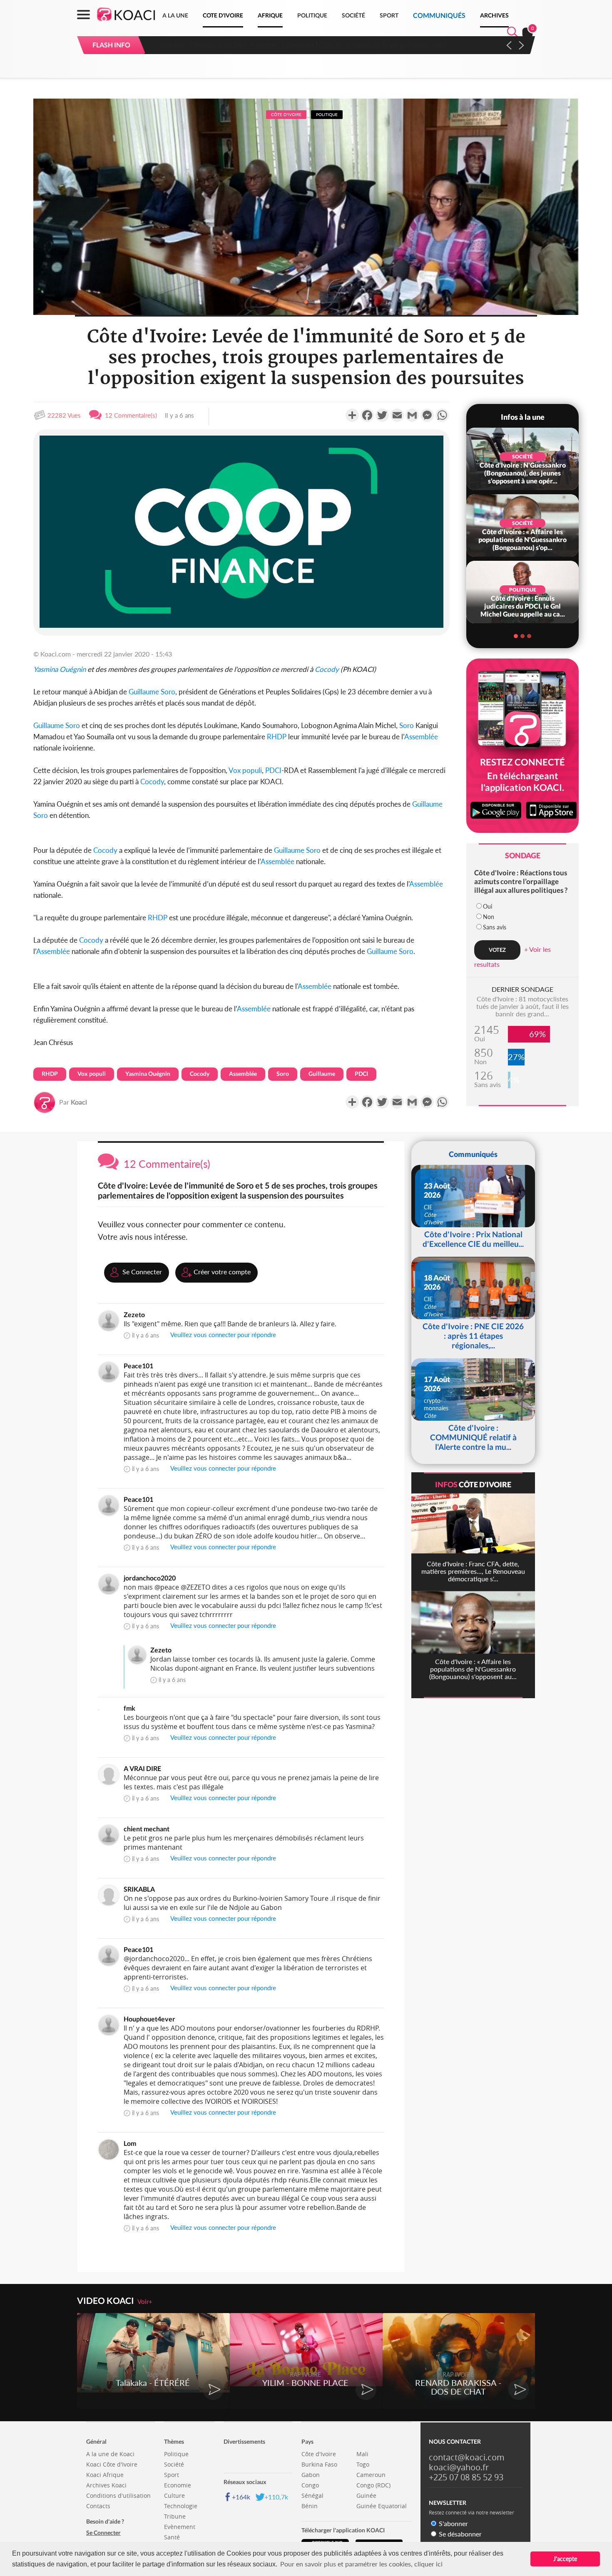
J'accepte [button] (565, 2559)
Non (489, 917)
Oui (488, 906)
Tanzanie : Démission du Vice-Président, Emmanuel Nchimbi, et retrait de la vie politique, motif (299, 45)
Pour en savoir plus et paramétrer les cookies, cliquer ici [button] (361, 2564)
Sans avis (495, 927)
